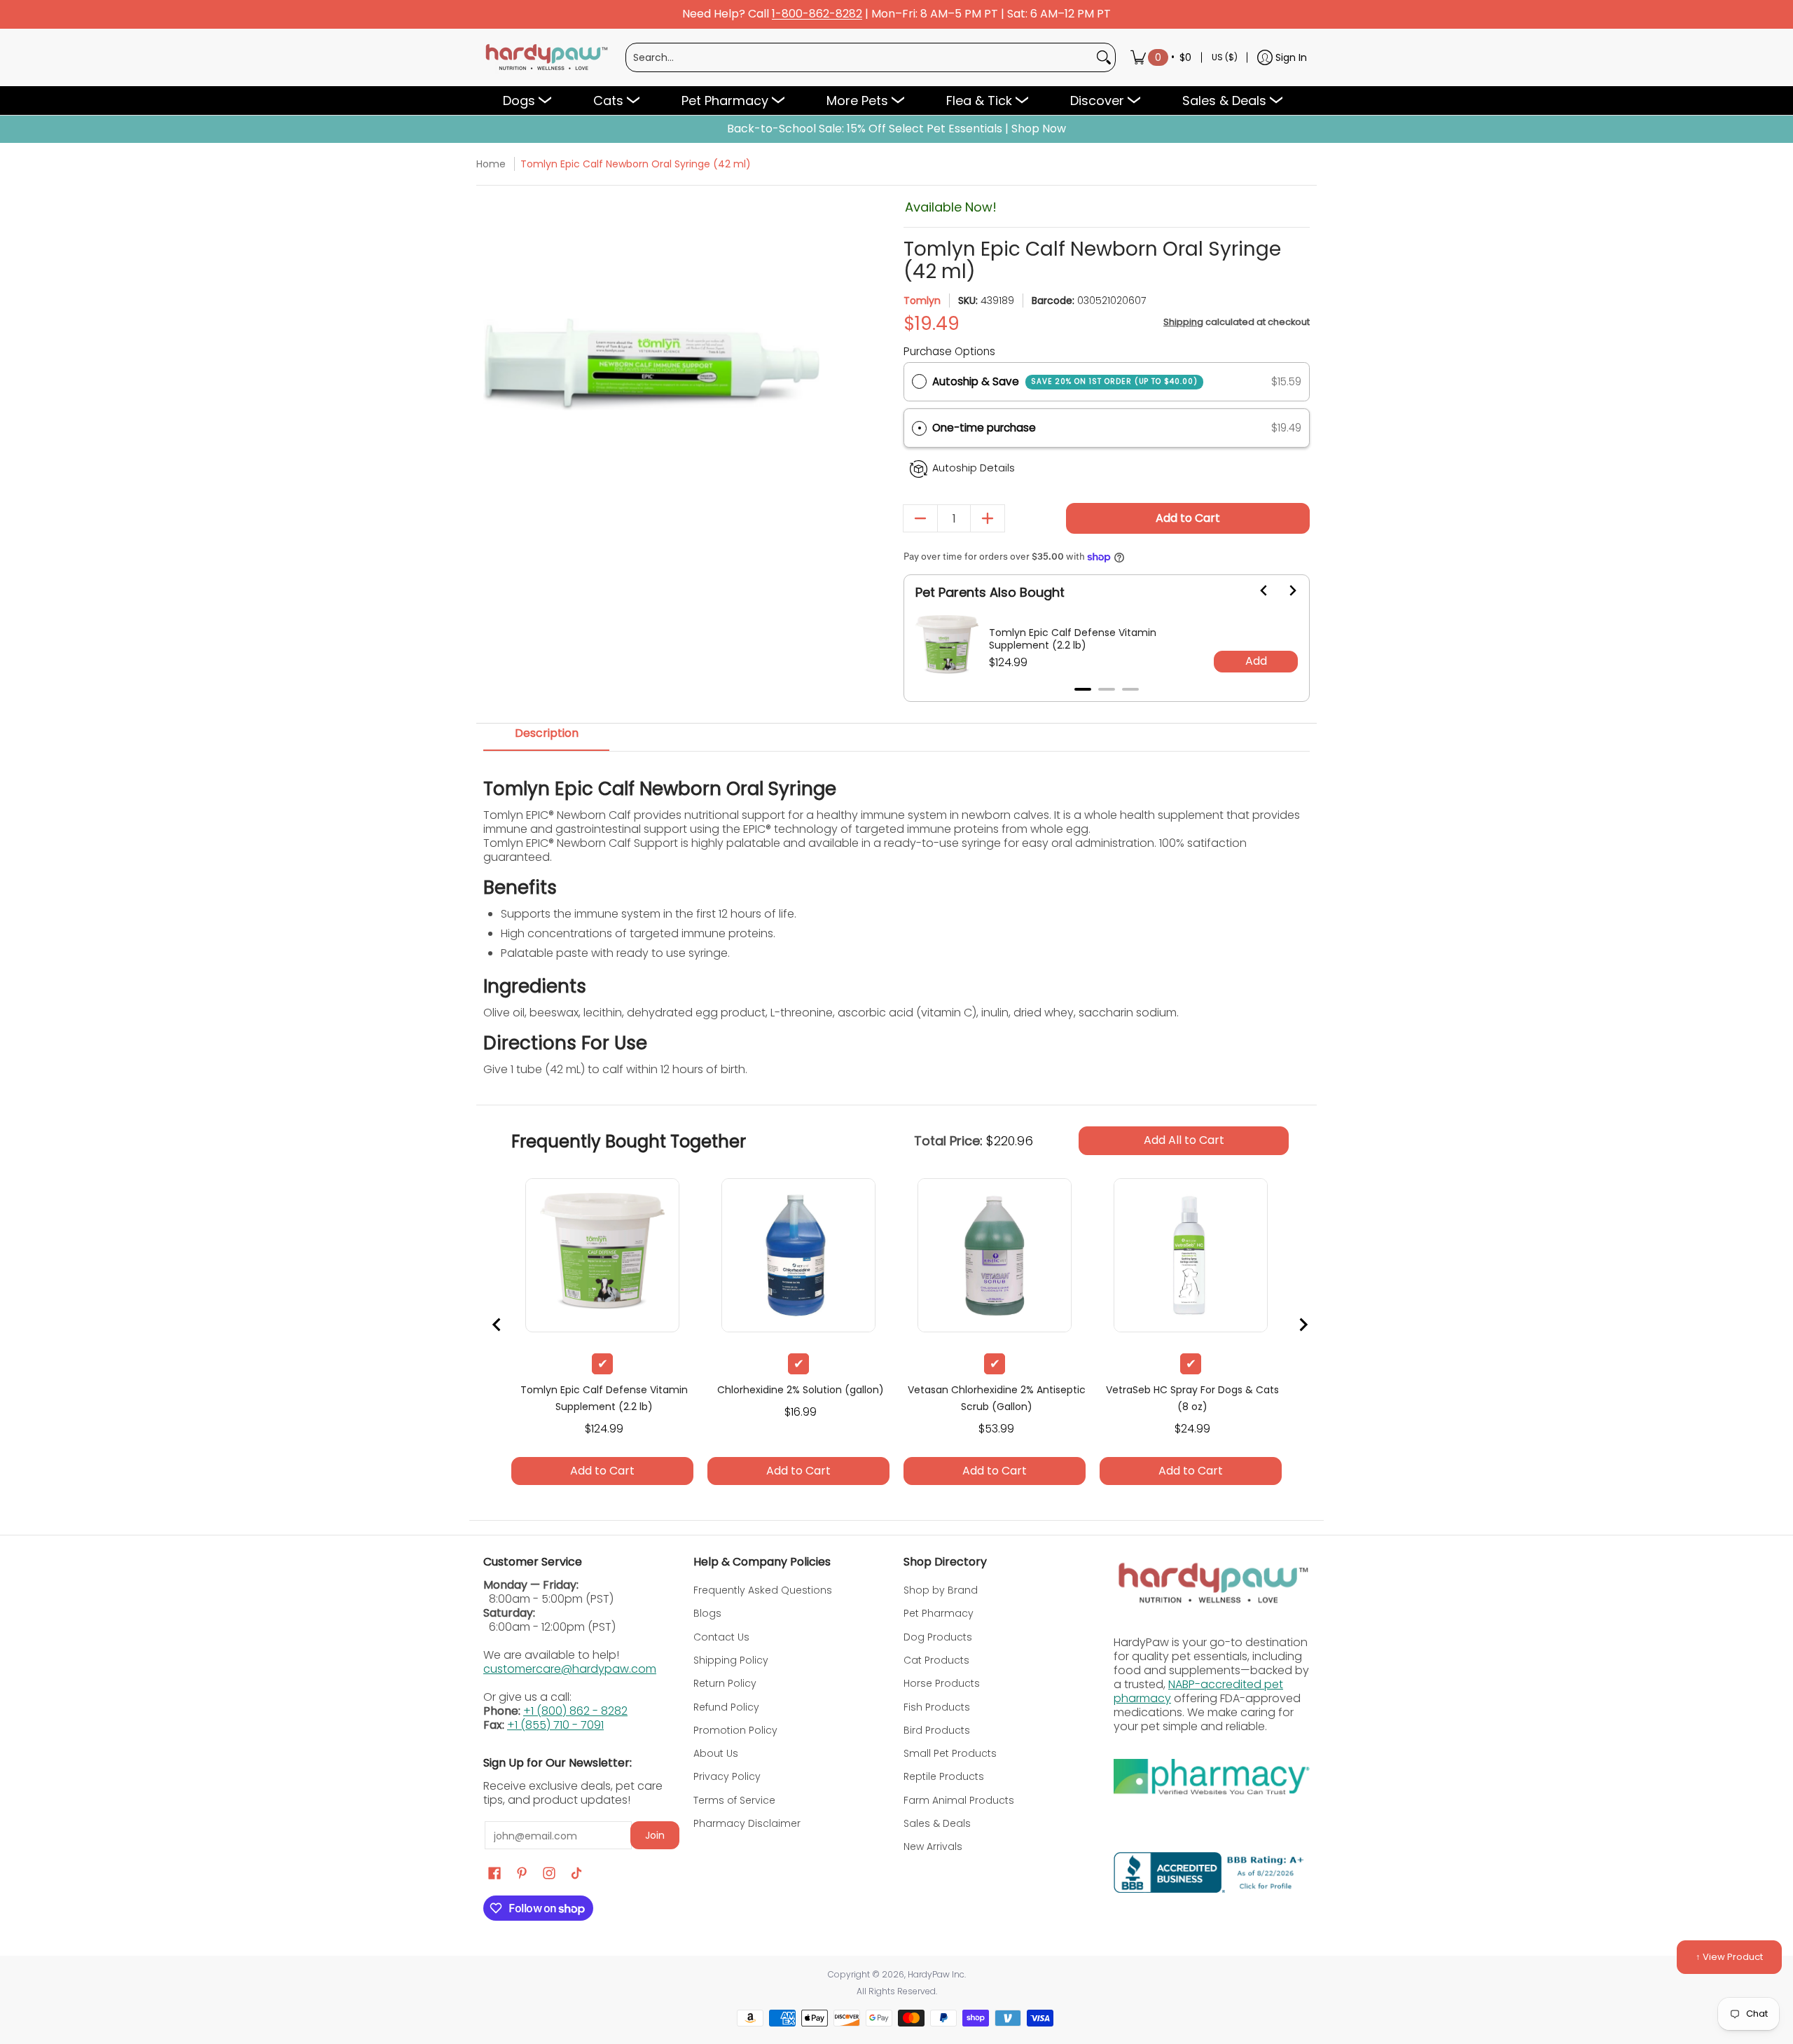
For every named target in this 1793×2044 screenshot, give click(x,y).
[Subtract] (920, 518)
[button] (1107, 428)
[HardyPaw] (546, 57)
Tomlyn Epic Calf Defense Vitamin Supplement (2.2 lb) (1073, 639)
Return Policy (725, 1683)
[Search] (1104, 57)
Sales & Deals (937, 1823)
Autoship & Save (1065, 381)
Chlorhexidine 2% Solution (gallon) (801, 1390)
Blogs (707, 1613)
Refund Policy (726, 1707)
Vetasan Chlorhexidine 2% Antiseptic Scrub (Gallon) (997, 1398)
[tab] (1083, 689)
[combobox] (859, 57)
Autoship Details (974, 468)
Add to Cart (1188, 518)
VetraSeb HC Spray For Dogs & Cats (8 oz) (1192, 1398)
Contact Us (721, 1637)
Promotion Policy (735, 1730)
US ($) (1225, 57)
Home (491, 164)
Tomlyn (922, 301)
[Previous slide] (497, 1325)
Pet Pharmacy (939, 1613)
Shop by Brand (941, 1590)
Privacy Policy (727, 1776)
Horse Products (942, 1683)
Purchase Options (949, 351)
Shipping (1183, 322)
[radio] (919, 382)
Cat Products (936, 1660)
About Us (716, 1753)
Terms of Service (734, 1800)
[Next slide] (1284, 591)
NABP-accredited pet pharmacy (1198, 1691)
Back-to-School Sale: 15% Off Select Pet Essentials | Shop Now (896, 129)
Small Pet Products (950, 1753)
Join (655, 1835)
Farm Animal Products (959, 1800)
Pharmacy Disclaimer (747, 1823)
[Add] (988, 518)
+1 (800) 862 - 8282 (575, 1711)
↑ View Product (1729, 1957)
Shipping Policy (731, 1660)
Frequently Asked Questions (763, 1590)
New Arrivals (933, 1846)
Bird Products (937, 1730)
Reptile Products (944, 1776)
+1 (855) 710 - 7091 (555, 1725)
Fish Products (937, 1707)
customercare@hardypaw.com (570, 1669)
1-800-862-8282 (817, 14)
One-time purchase (984, 428)
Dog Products (938, 1637)
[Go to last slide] (1256, 591)
